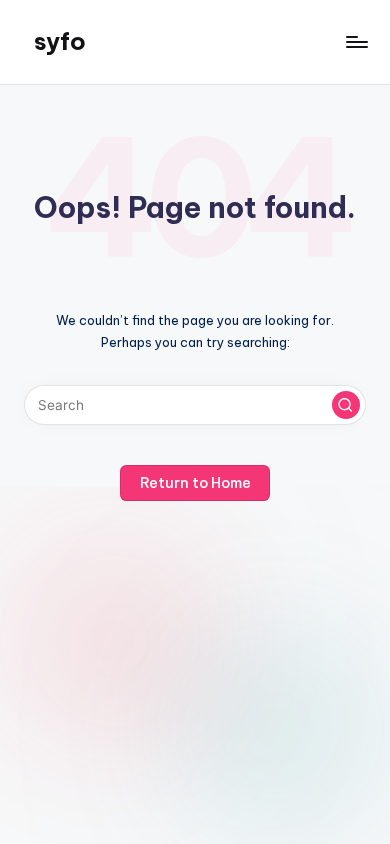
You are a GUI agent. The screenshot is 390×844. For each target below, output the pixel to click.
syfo (60, 41)
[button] (346, 405)
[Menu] (356, 41)
